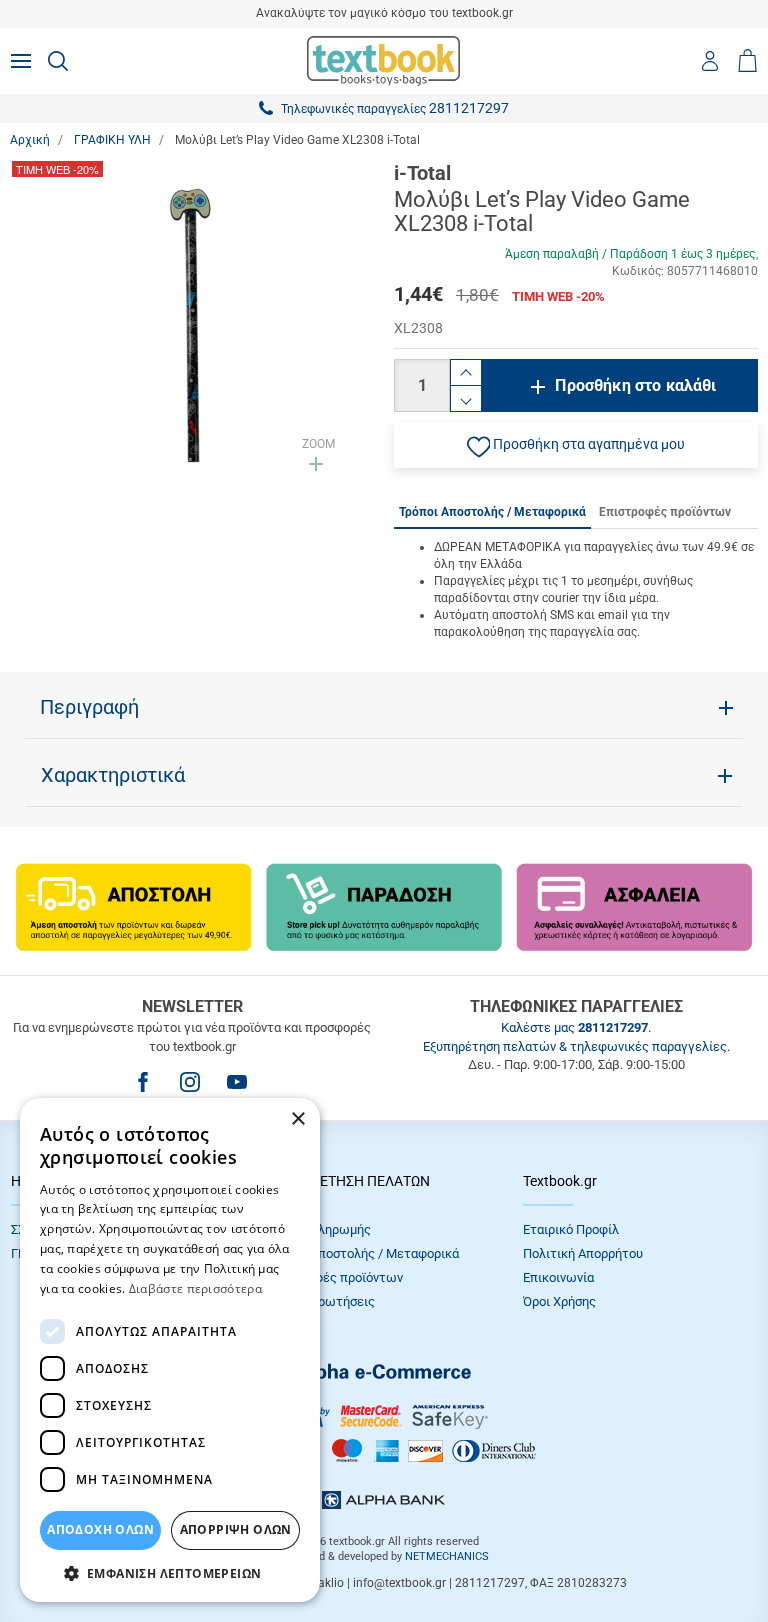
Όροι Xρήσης (559, 1301)
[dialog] (170, 1350)
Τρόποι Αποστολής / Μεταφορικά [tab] (492, 512)
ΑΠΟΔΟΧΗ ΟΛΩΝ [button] (100, 1529)
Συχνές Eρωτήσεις (321, 1301)
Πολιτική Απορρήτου (583, 1253)
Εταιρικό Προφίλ (571, 1229)
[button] (576, 445)
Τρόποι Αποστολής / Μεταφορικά (363, 1253)
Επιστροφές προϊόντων (335, 1277)
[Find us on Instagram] (190, 1082)
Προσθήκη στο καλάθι (635, 385)
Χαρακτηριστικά (113, 775)
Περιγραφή (89, 707)
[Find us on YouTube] (237, 1082)
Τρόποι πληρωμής (319, 1229)
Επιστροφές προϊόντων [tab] (665, 512)
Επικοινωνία (558, 1277)
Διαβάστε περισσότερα (195, 1288)
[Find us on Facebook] (143, 1082)
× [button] (297, 1119)
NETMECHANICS (447, 1556)
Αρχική (30, 140)
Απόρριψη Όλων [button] (236, 1529)
